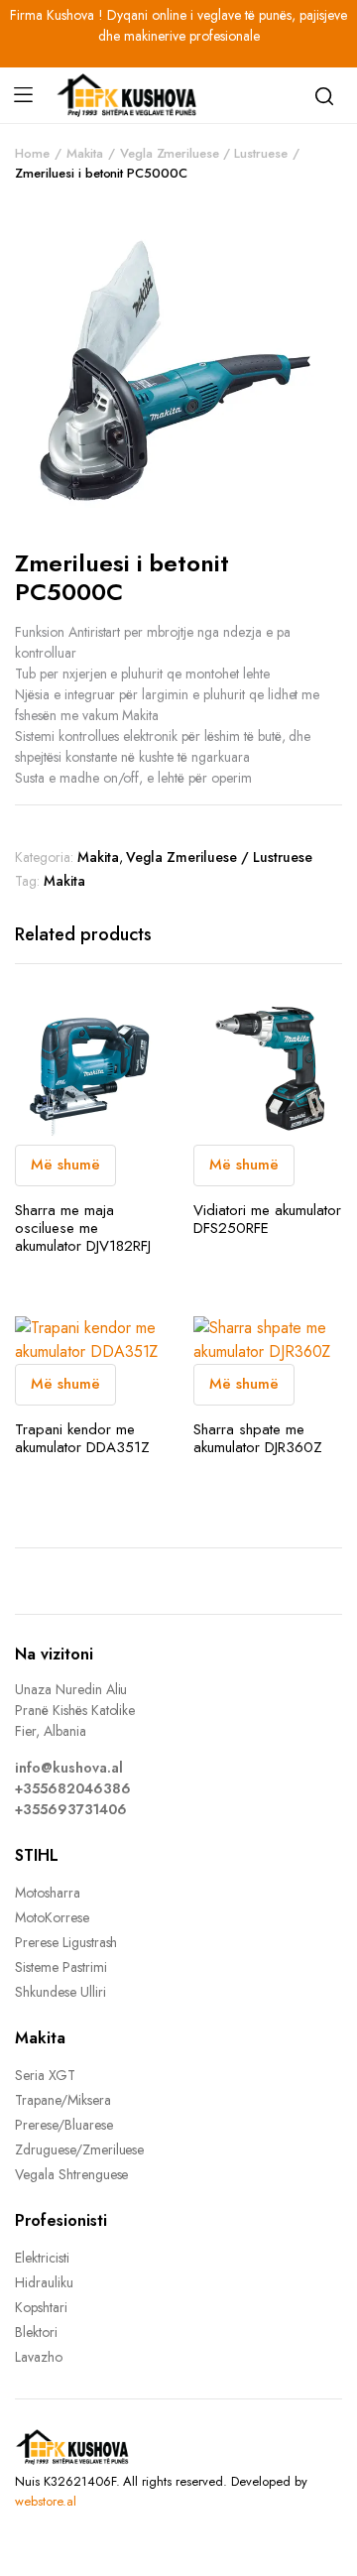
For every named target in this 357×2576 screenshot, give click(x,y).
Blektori (36, 2332)
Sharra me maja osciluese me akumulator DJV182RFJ (83, 1228)
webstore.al (46, 2501)
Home (32, 153)
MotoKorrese (52, 1917)
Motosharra (48, 1893)
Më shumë (65, 1165)
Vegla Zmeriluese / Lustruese (204, 153)
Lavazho (39, 2357)
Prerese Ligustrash (66, 1942)
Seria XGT (45, 2075)
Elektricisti (42, 2258)
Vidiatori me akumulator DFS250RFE (267, 1219)
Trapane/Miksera (63, 2100)
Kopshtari (41, 2307)
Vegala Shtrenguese (71, 2174)
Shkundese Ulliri (60, 1992)
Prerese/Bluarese (64, 2125)
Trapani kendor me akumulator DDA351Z (82, 1438)
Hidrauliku (44, 2282)
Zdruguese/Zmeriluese (79, 2149)
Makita (85, 153)
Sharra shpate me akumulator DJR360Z (258, 1438)
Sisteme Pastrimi (61, 1967)
